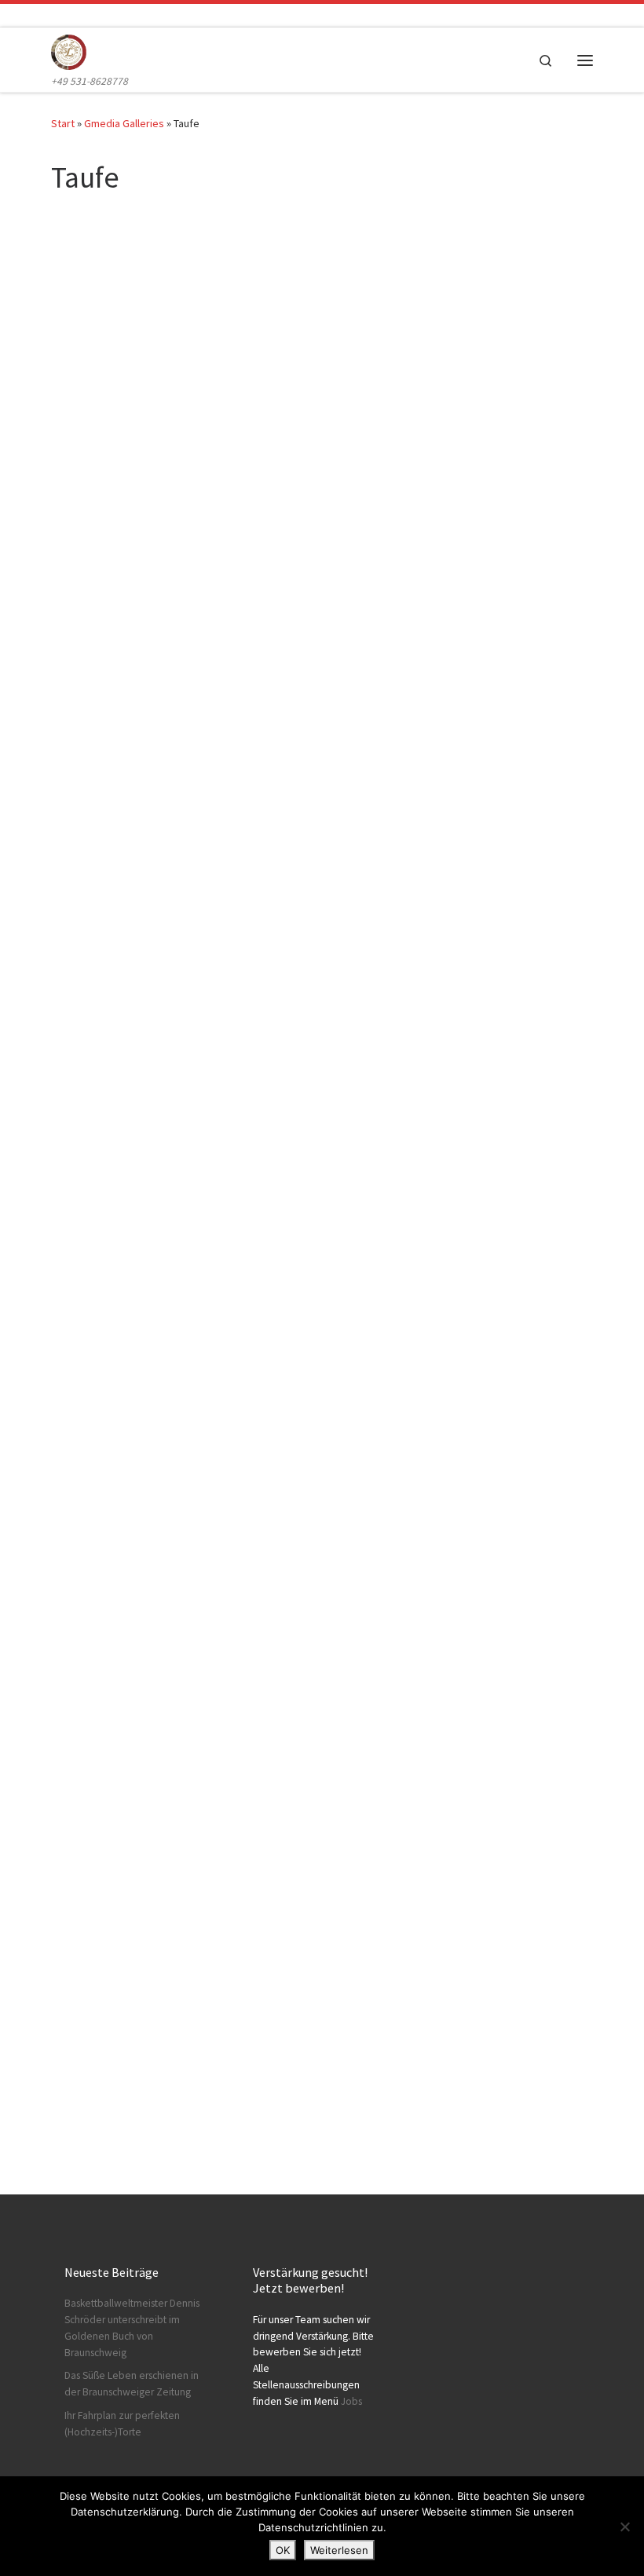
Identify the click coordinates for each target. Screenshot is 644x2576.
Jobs (351, 2401)
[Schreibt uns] (59, 15)
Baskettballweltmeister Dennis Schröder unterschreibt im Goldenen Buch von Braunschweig (132, 2328)
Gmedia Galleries (124, 123)
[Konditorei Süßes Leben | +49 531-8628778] (69, 50)
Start (63, 123)
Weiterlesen (339, 2550)
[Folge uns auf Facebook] (16, 15)
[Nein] (624, 2527)
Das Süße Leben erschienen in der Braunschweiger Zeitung (132, 2384)
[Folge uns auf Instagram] (37, 15)
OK (283, 2550)
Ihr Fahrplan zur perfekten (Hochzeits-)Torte (122, 2424)
